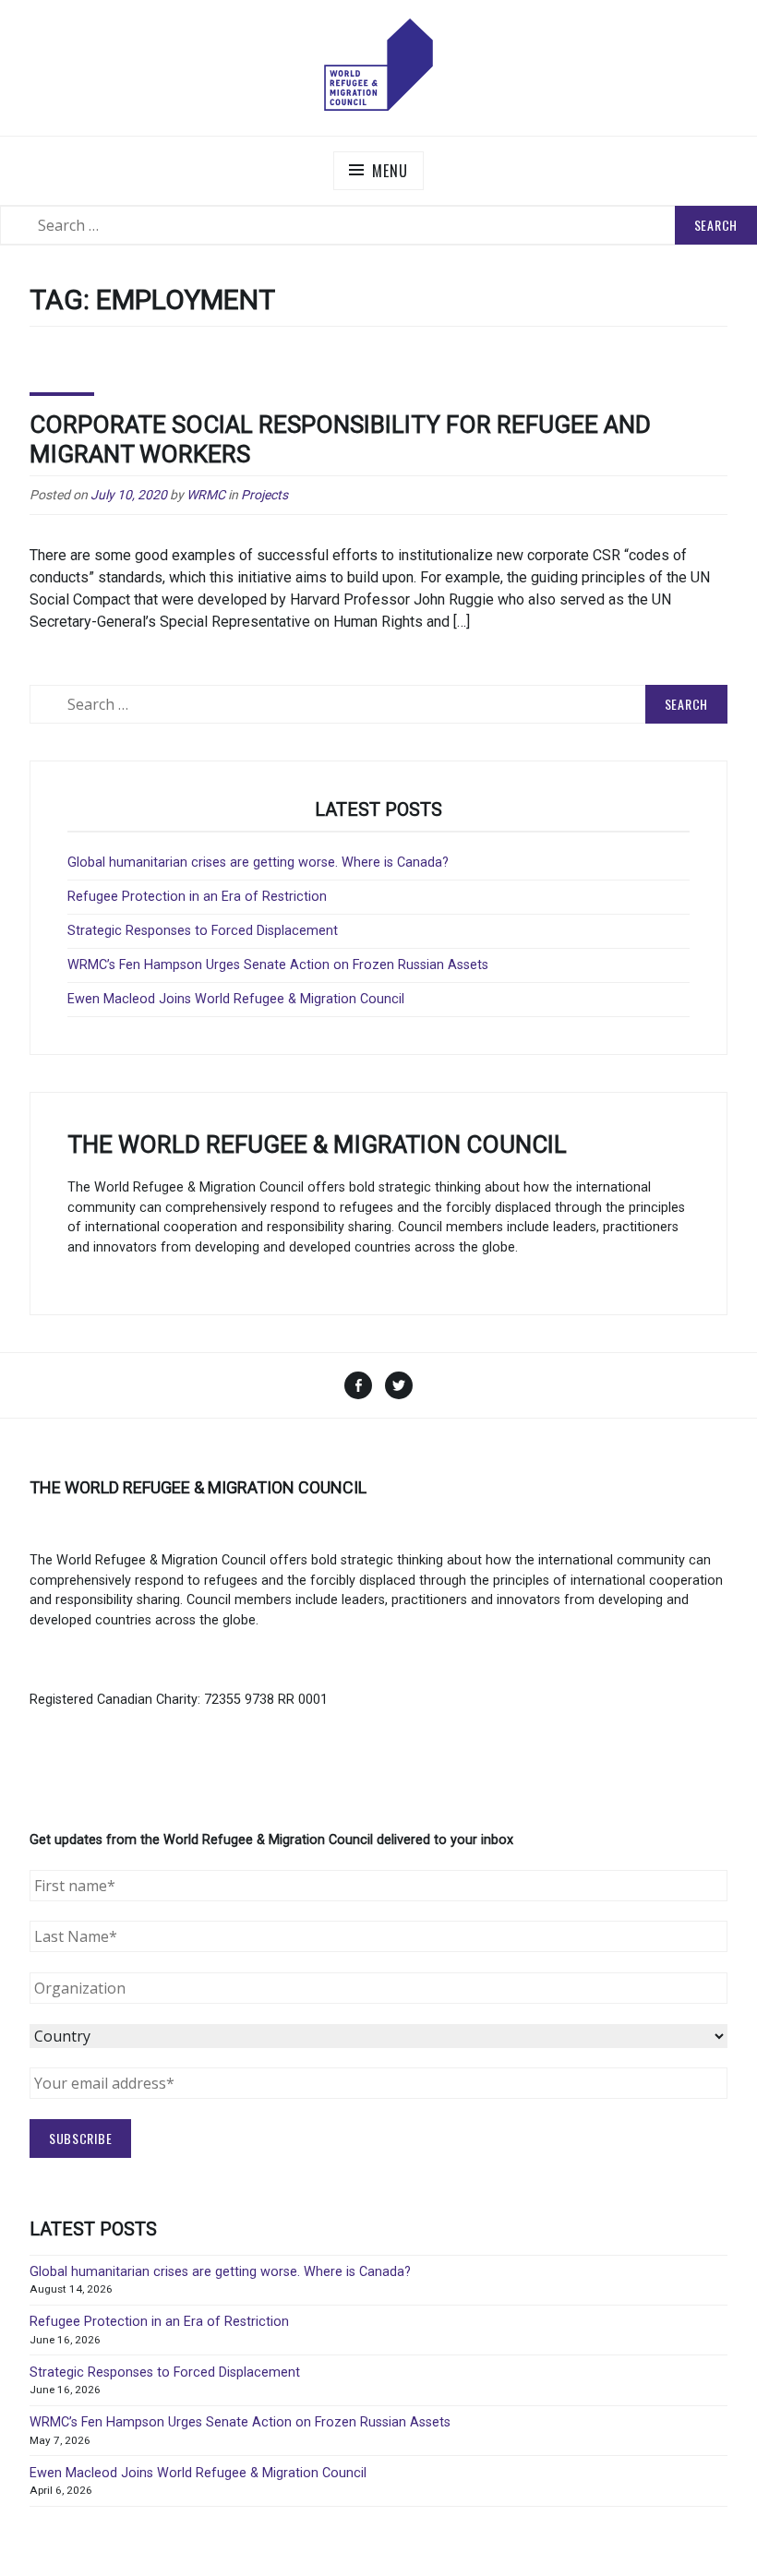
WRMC (206, 495)
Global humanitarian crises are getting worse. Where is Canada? (258, 863)
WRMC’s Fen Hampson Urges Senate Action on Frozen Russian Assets (278, 965)
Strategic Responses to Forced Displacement (203, 931)
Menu (390, 171)
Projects (264, 495)
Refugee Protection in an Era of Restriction (197, 897)
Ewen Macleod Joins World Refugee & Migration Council (236, 999)
